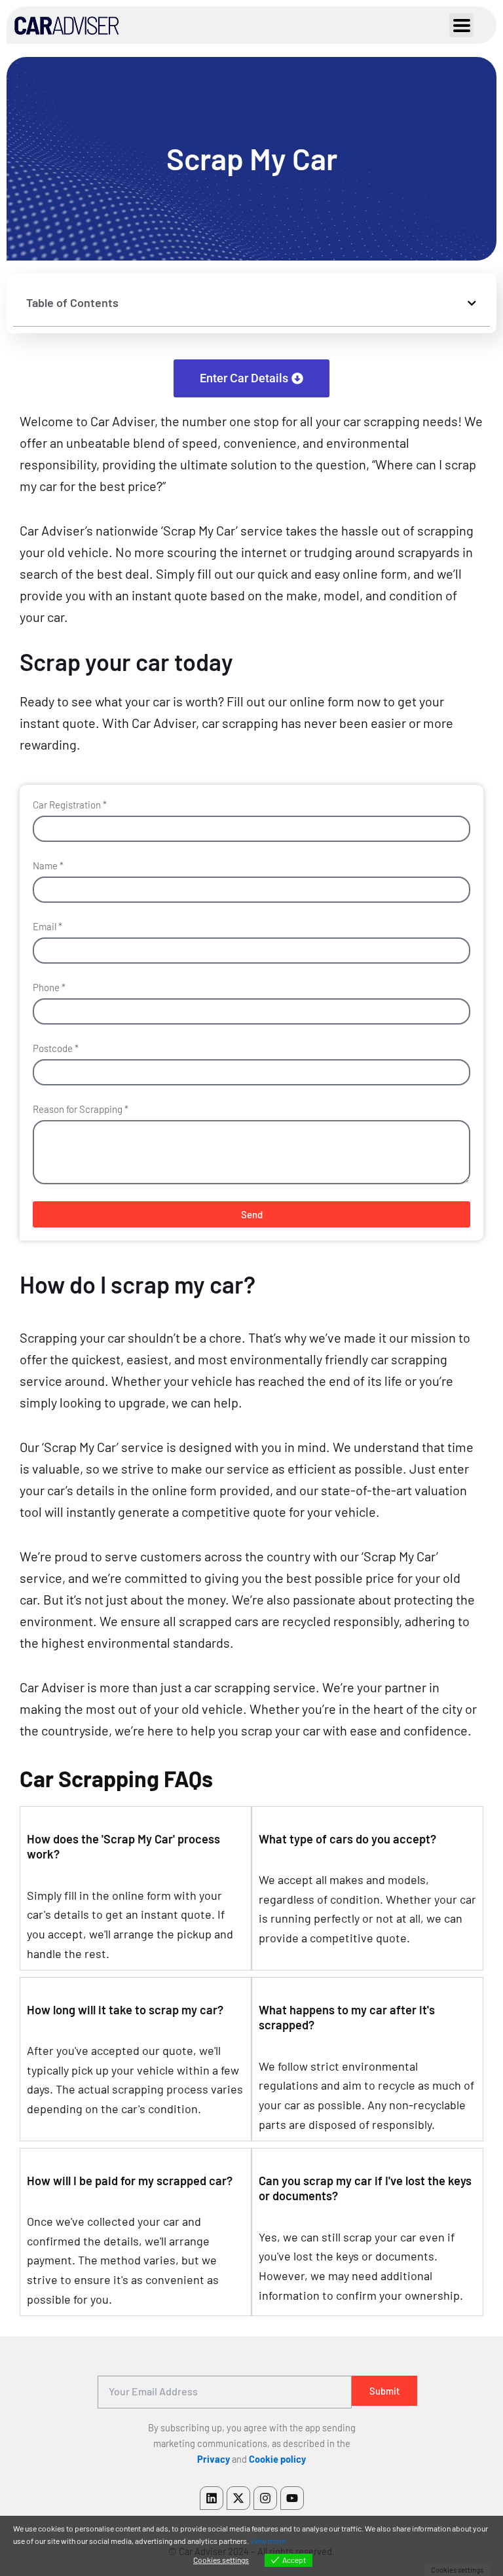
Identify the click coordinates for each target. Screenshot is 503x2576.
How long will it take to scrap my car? (125, 2010)
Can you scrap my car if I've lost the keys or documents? (365, 2188)
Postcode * (56, 1048)
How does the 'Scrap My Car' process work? (123, 1847)
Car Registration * (70, 805)
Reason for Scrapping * (81, 1109)
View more (268, 2541)
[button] (472, 303)
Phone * (49, 987)
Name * (48, 865)
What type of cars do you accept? (347, 1839)
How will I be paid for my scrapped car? (130, 2181)
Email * (47, 926)
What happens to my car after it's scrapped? (347, 2018)
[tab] (136, 1843)
